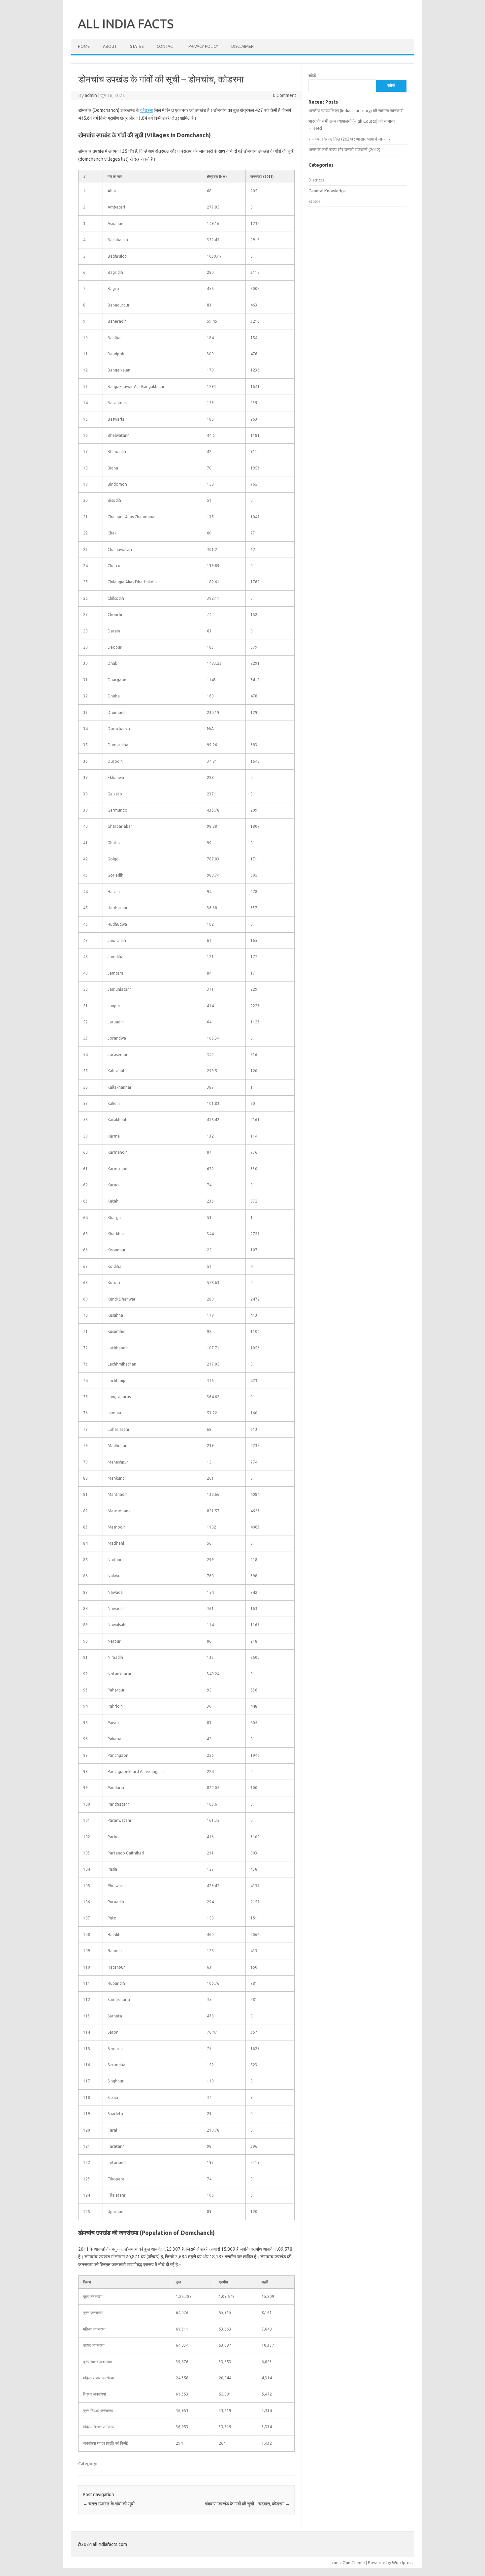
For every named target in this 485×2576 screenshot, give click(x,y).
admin (91, 95)
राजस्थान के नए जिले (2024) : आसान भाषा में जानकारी (350, 139)
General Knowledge (327, 191)
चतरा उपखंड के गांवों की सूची (109, 2504)
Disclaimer (242, 46)
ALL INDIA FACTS (126, 23)
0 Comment (285, 95)
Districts (316, 180)
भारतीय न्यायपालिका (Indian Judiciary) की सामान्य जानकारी (356, 111)
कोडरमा (146, 110)
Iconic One (340, 2562)
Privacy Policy (203, 46)
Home (84, 46)
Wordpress (403, 2562)
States (137, 46)
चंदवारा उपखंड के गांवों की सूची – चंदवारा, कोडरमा (247, 2504)
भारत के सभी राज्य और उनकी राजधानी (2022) (344, 149)
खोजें (312, 76)
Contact (166, 46)
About (110, 46)
